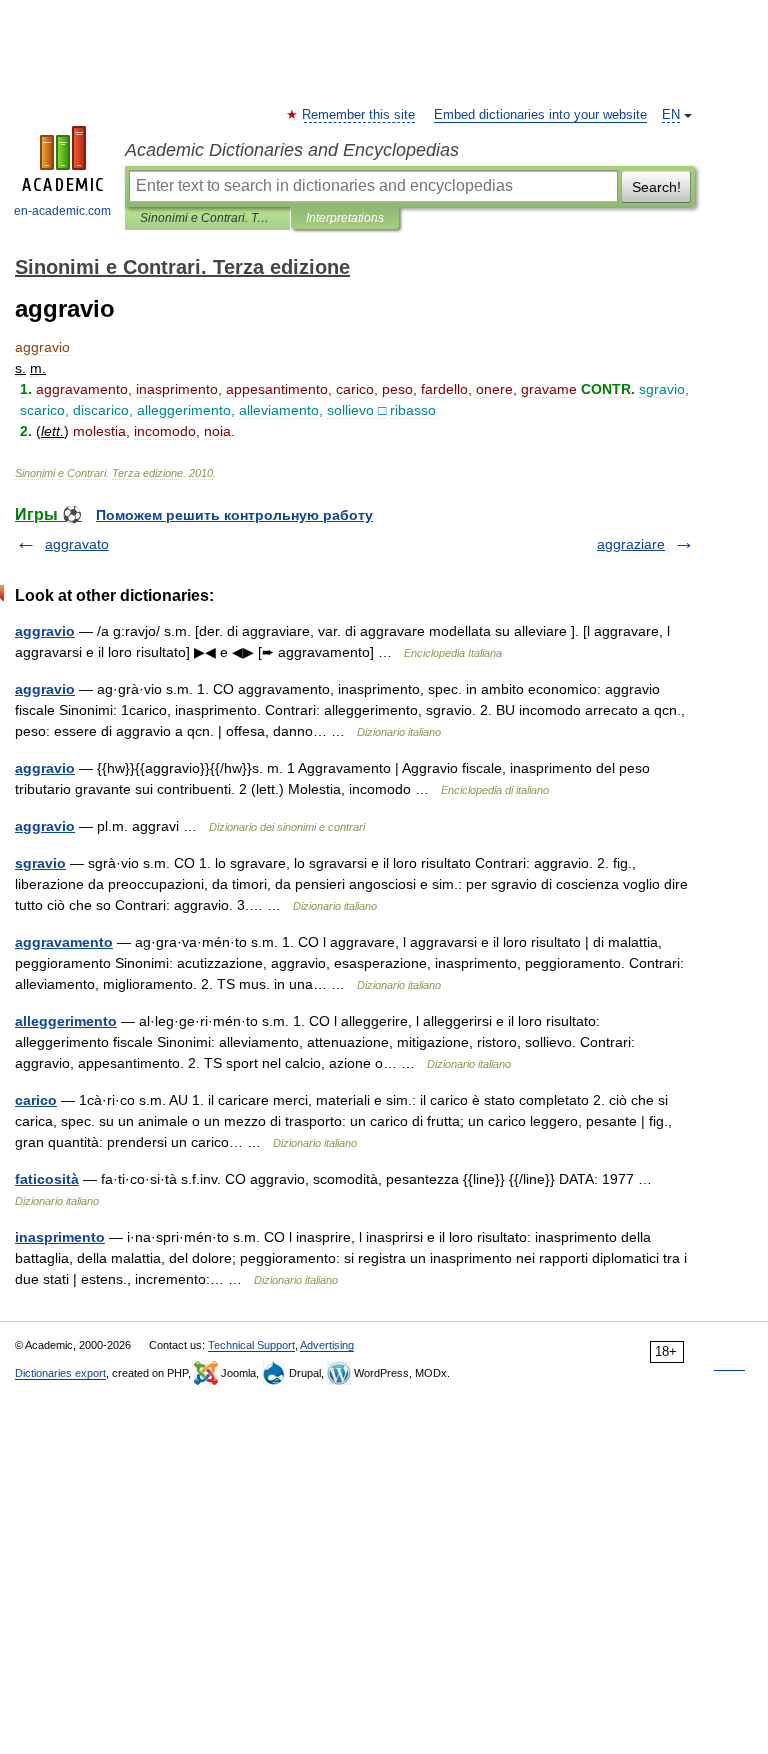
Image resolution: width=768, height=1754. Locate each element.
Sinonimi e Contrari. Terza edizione (207, 218)
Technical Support (251, 1345)
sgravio (40, 863)
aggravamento (64, 942)
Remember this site (359, 115)
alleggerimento (66, 1021)
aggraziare (631, 544)
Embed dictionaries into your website (540, 115)
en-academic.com (62, 211)
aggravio (45, 631)
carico (36, 1100)
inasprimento (60, 1237)
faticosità (47, 1179)
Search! (656, 187)
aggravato (77, 544)
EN (671, 115)
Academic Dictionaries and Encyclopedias (292, 150)
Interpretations (345, 218)
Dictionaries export (60, 1373)
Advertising (327, 1345)
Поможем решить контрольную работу (234, 515)
